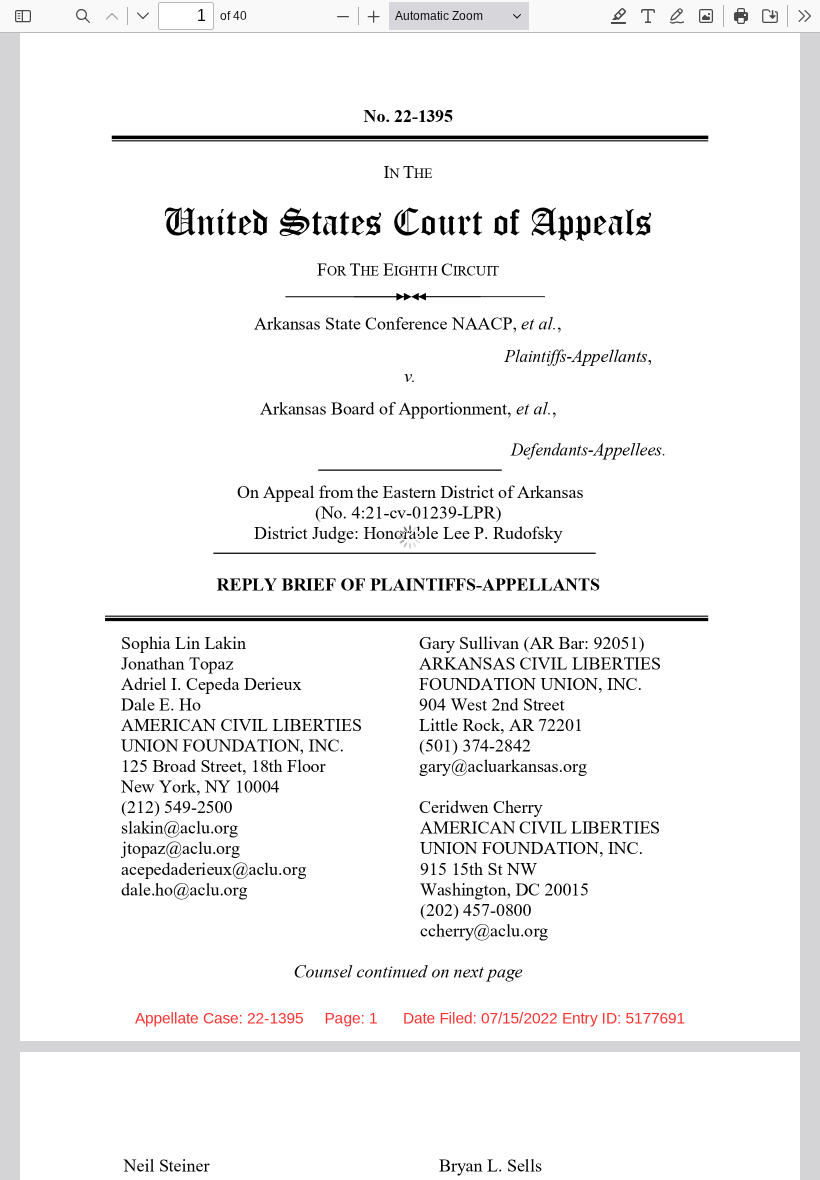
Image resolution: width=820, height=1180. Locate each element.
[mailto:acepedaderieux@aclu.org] (214, 868)
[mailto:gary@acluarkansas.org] (503, 765)
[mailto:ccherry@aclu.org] (484, 929)
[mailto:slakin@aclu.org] (180, 826)
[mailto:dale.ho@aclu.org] (185, 888)
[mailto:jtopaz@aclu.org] (182, 847)
